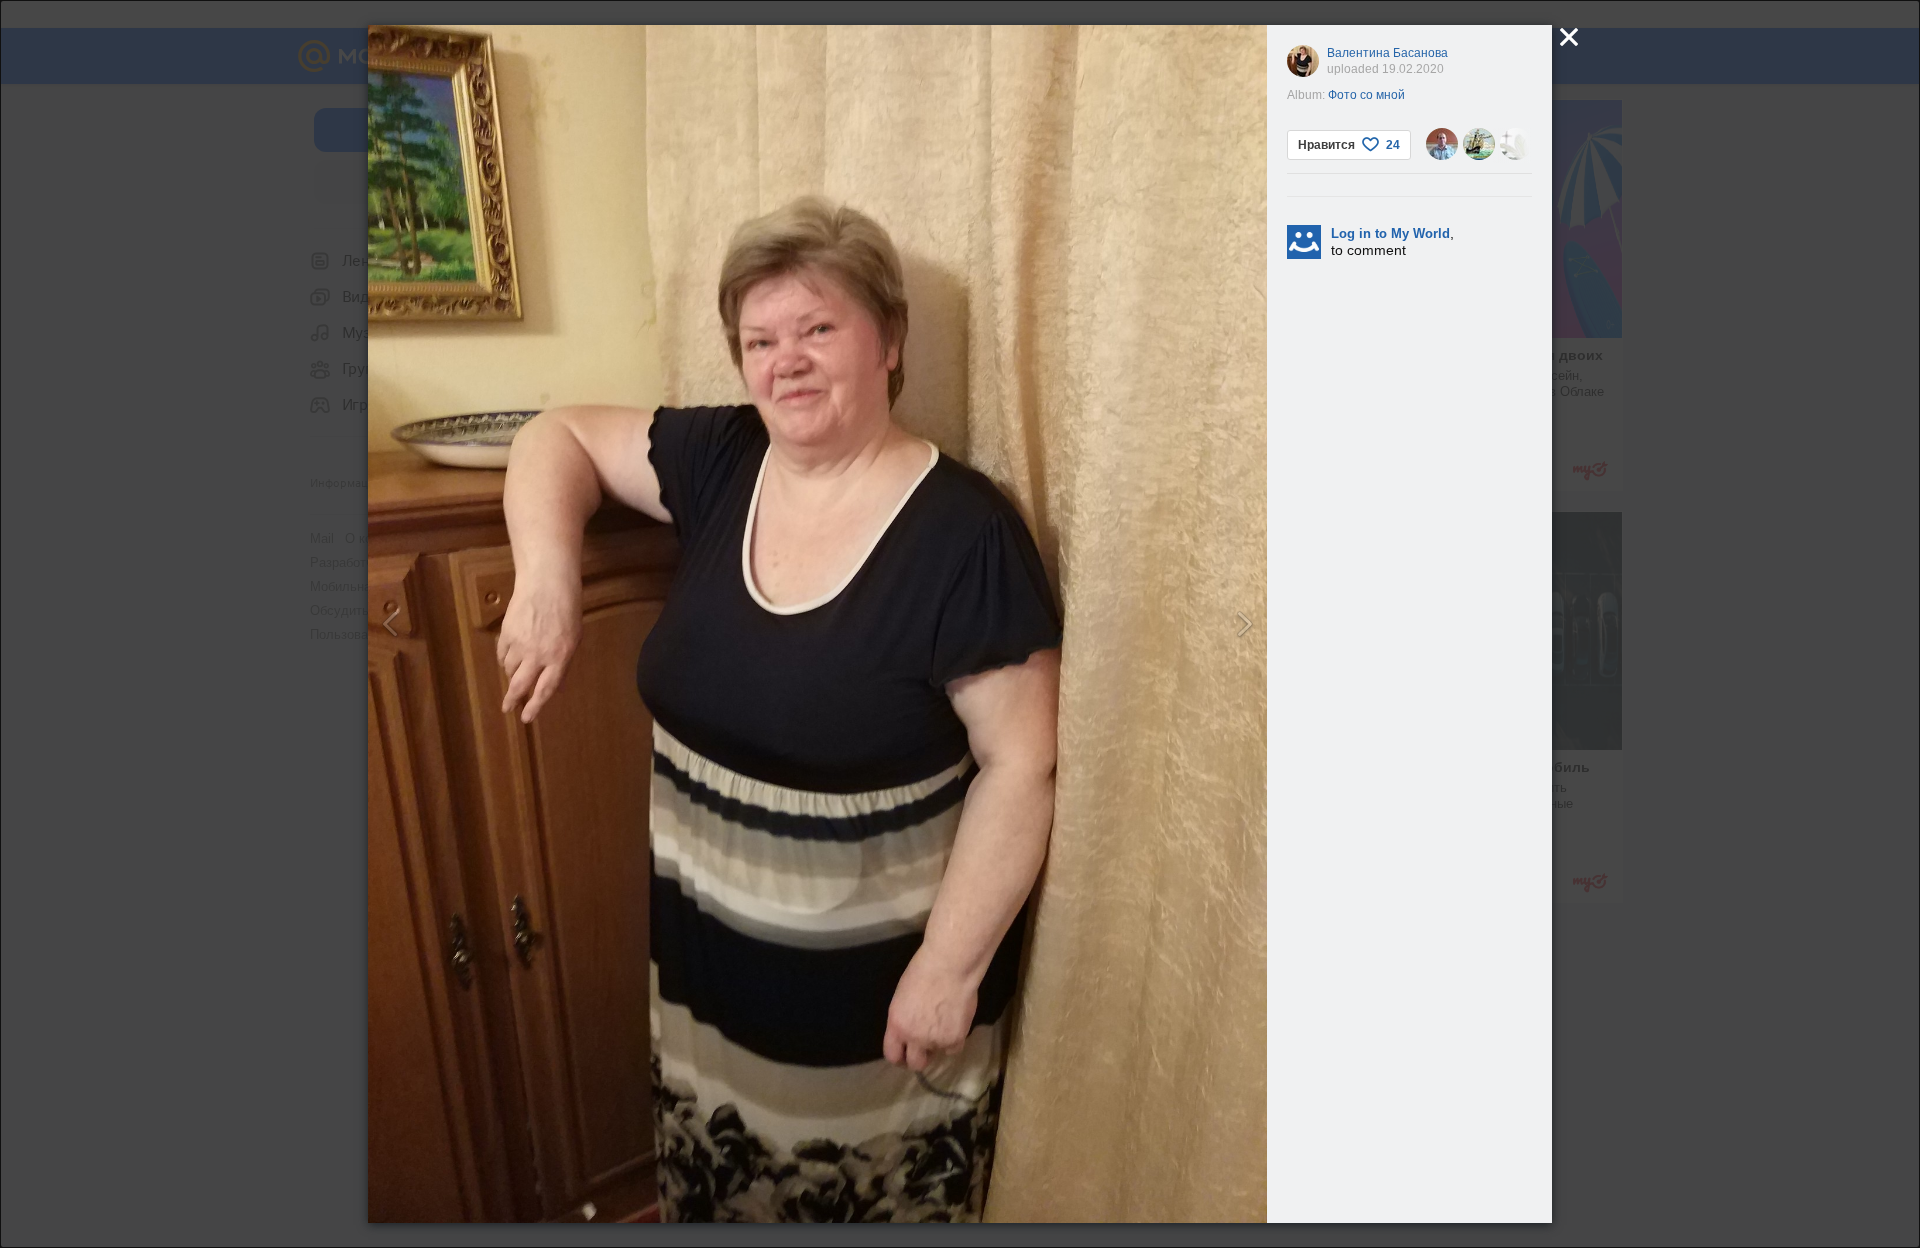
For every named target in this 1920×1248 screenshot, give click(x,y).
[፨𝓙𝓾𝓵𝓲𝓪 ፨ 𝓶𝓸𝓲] (1516, 144)
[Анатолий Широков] (1479, 144)
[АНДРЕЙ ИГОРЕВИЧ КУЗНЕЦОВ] (1442, 144)
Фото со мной (1366, 95)
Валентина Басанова (1387, 53)
